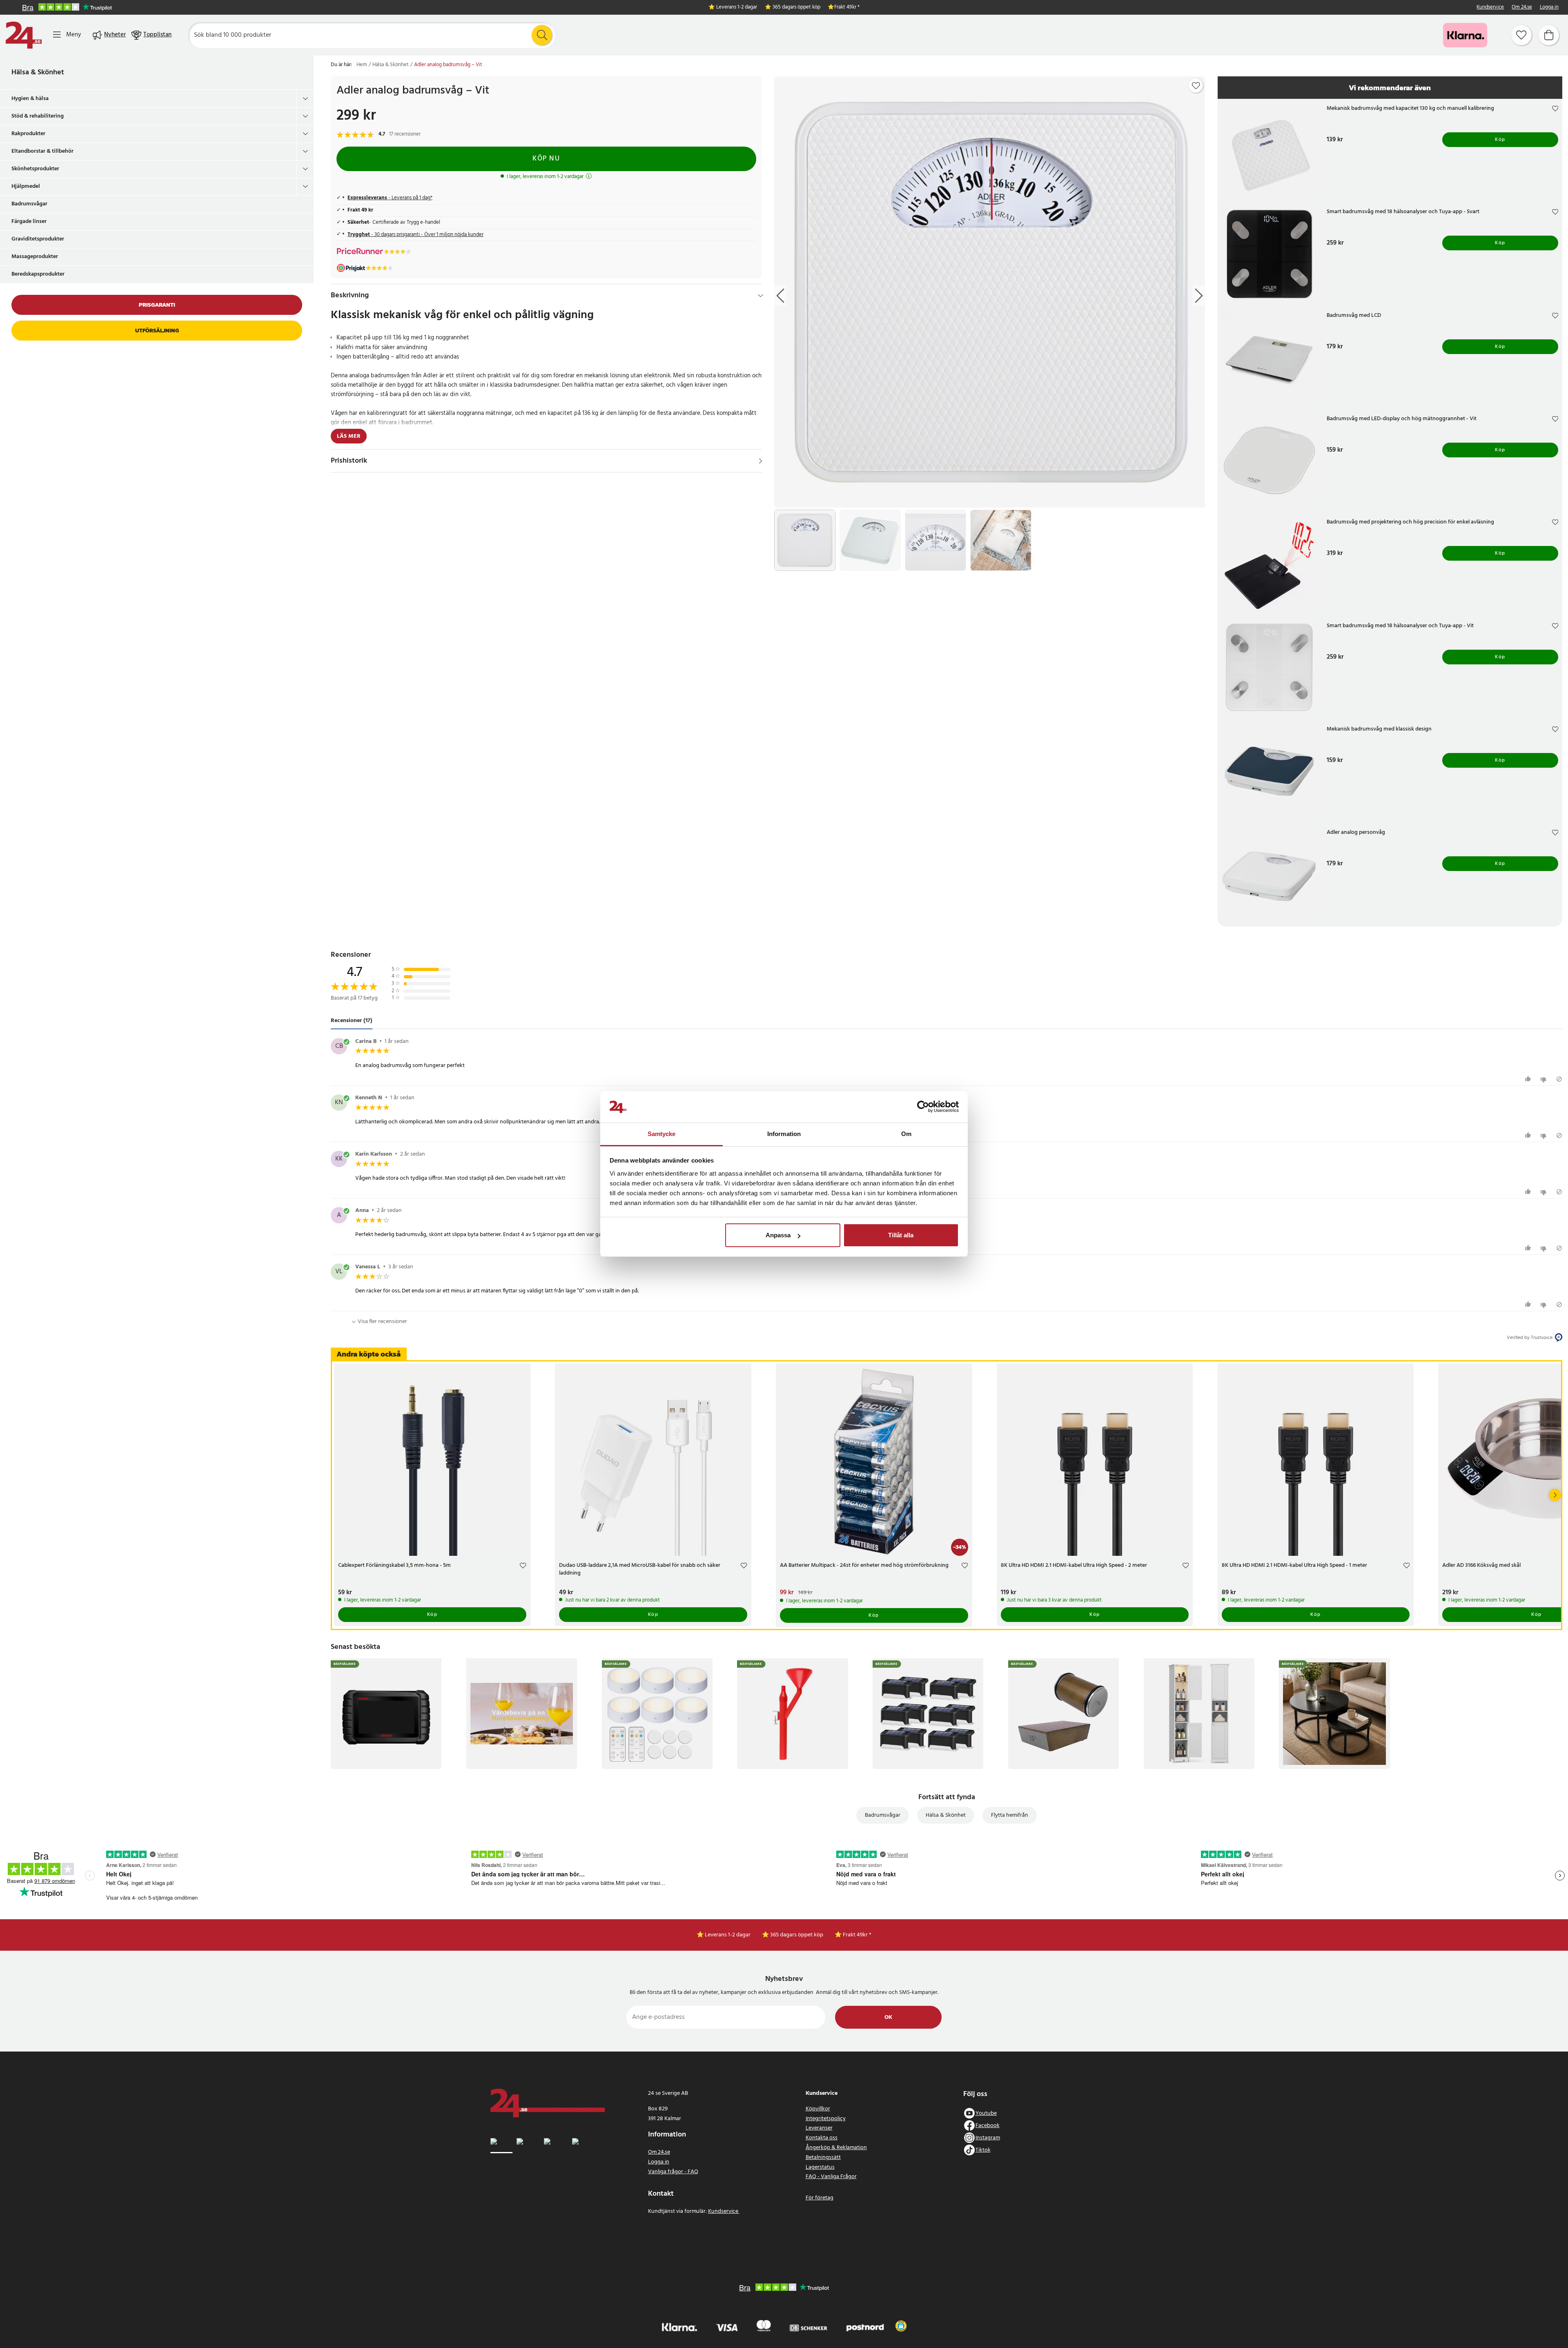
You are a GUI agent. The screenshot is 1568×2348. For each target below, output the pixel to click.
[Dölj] (761, 296)
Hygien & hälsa (30, 99)
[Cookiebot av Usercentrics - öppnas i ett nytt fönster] (923, 1107)
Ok (888, 2017)
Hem (362, 65)
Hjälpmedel (26, 186)
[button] (901, 2326)
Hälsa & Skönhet (38, 72)
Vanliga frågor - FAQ (673, 2172)
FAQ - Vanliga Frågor (831, 2177)
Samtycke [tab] (662, 1134)
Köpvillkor (818, 2109)
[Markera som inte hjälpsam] (1545, 1079)
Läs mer (349, 436)
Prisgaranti (157, 305)
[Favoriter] (1521, 35)
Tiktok (983, 2150)
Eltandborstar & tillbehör (42, 151)
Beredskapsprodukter (38, 274)
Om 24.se (1522, 8)
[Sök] (542, 35)
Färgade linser (29, 222)
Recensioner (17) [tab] (352, 1021)
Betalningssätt (823, 2158)
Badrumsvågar (29, 204)
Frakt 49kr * (847, 8)
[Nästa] (1555, 1495)
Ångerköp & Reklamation (836, 2148)
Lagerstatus (820, 2167)
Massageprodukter (35, 257)
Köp (1500, 140)
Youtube (986, 2113)
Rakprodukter (28, 134)
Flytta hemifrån (1010, 1815)
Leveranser (819, 2128)
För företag (820, 2198)
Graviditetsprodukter (38, 239)
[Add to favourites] (1196, 86)
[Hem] (24, 35)
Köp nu (546, 159)
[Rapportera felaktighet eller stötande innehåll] (1559, 1079)
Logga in (1549, 8)
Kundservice (1490, 8)
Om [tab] (906, 1134)
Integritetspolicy (826, 2119)
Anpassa (778, 1235)
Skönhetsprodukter (35, 169)
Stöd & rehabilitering (38, 116)
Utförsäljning (157, 331)
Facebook (988, 2126)
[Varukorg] (1549, 35)
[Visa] (761, 461)
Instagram (988, 2138)
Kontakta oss (822, 2138)
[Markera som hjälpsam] (1529, 1079)
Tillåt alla (901, 1235)
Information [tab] (784, 1134)
